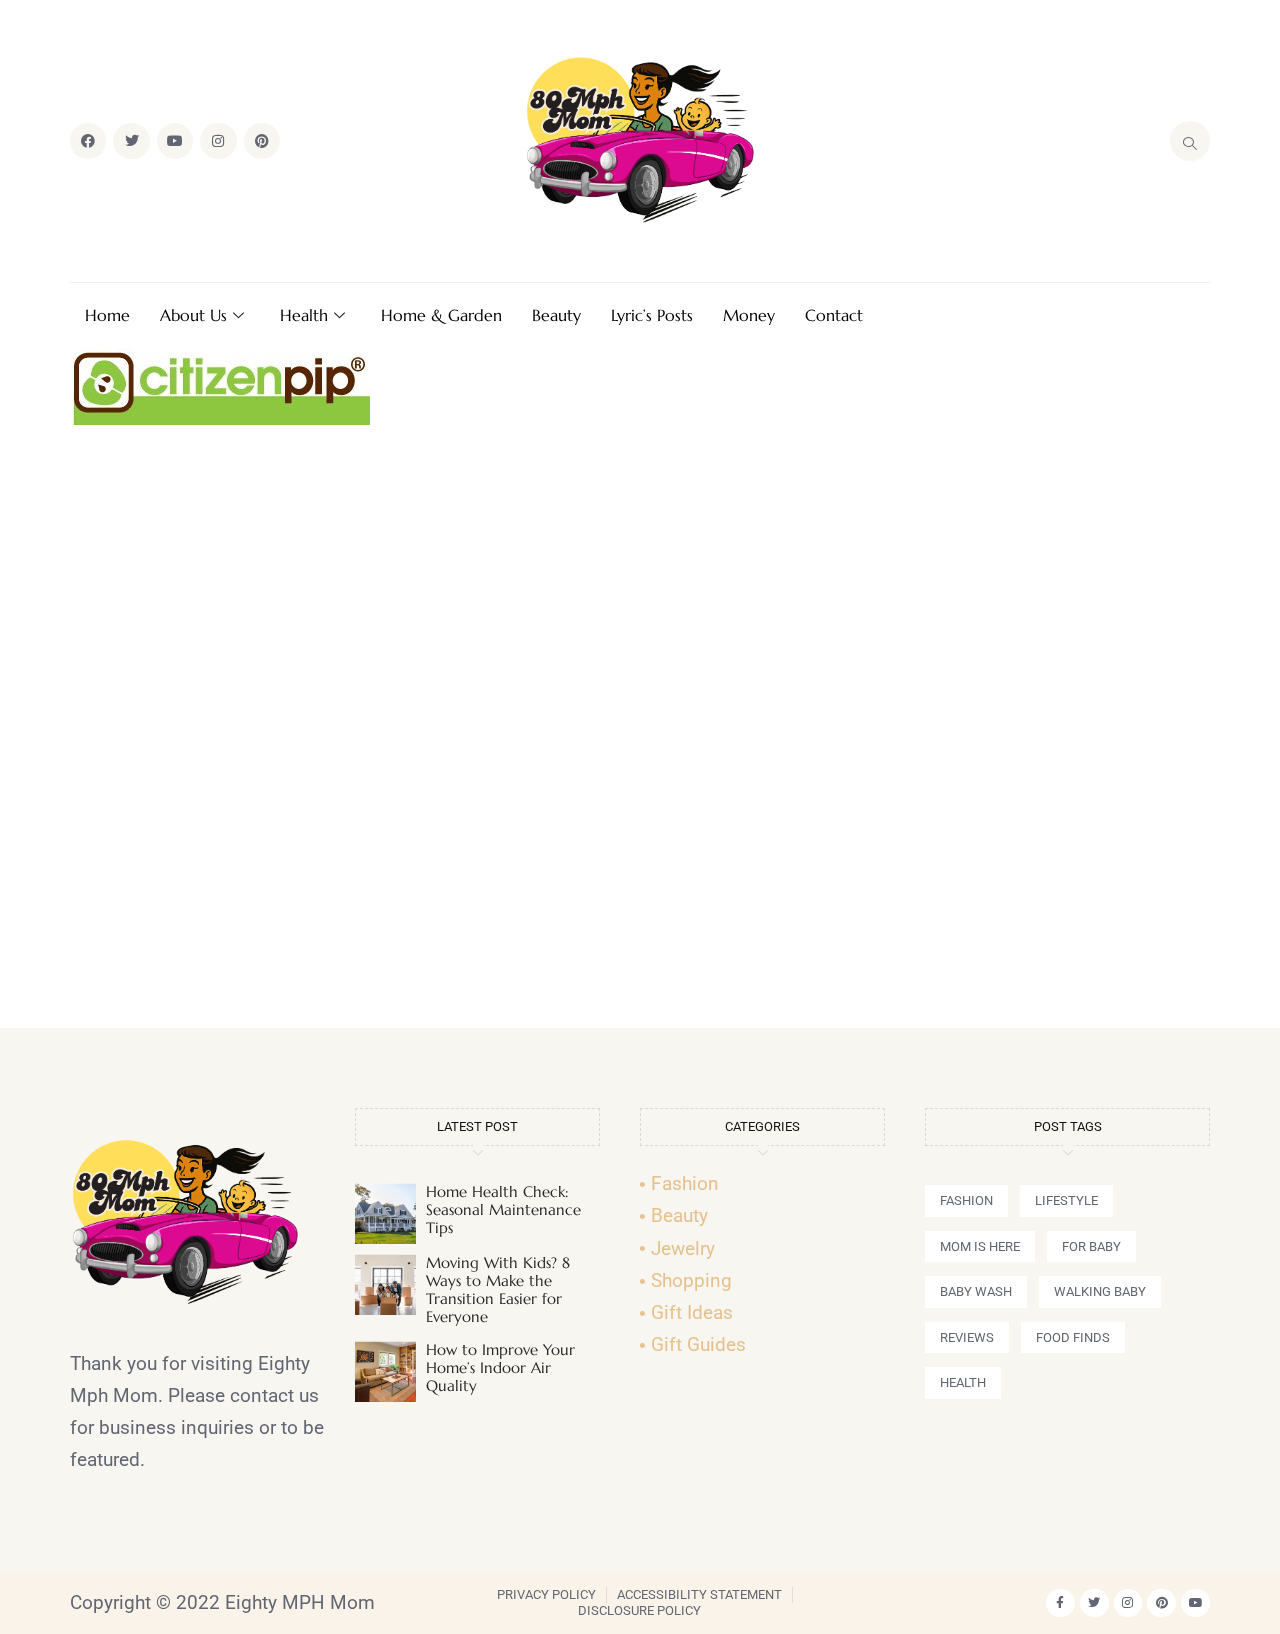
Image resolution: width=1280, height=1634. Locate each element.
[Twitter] (131, 141)
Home (107, 315)
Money (749, 315)
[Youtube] (175, 141)
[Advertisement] (640, 735)
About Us (193, 315)
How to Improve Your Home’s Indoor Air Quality (500, 1367)
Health (304, 315)
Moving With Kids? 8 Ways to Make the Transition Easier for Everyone (498, 1289)
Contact (834, 315)
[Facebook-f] (1060, 1603)
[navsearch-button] (1190, 141)
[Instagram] (218, 141)
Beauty (556, 315)
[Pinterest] (262, 141)
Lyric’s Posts (652, 315)
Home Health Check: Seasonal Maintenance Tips (503, 1209)
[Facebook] (88, 141)
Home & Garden (441, 315)
